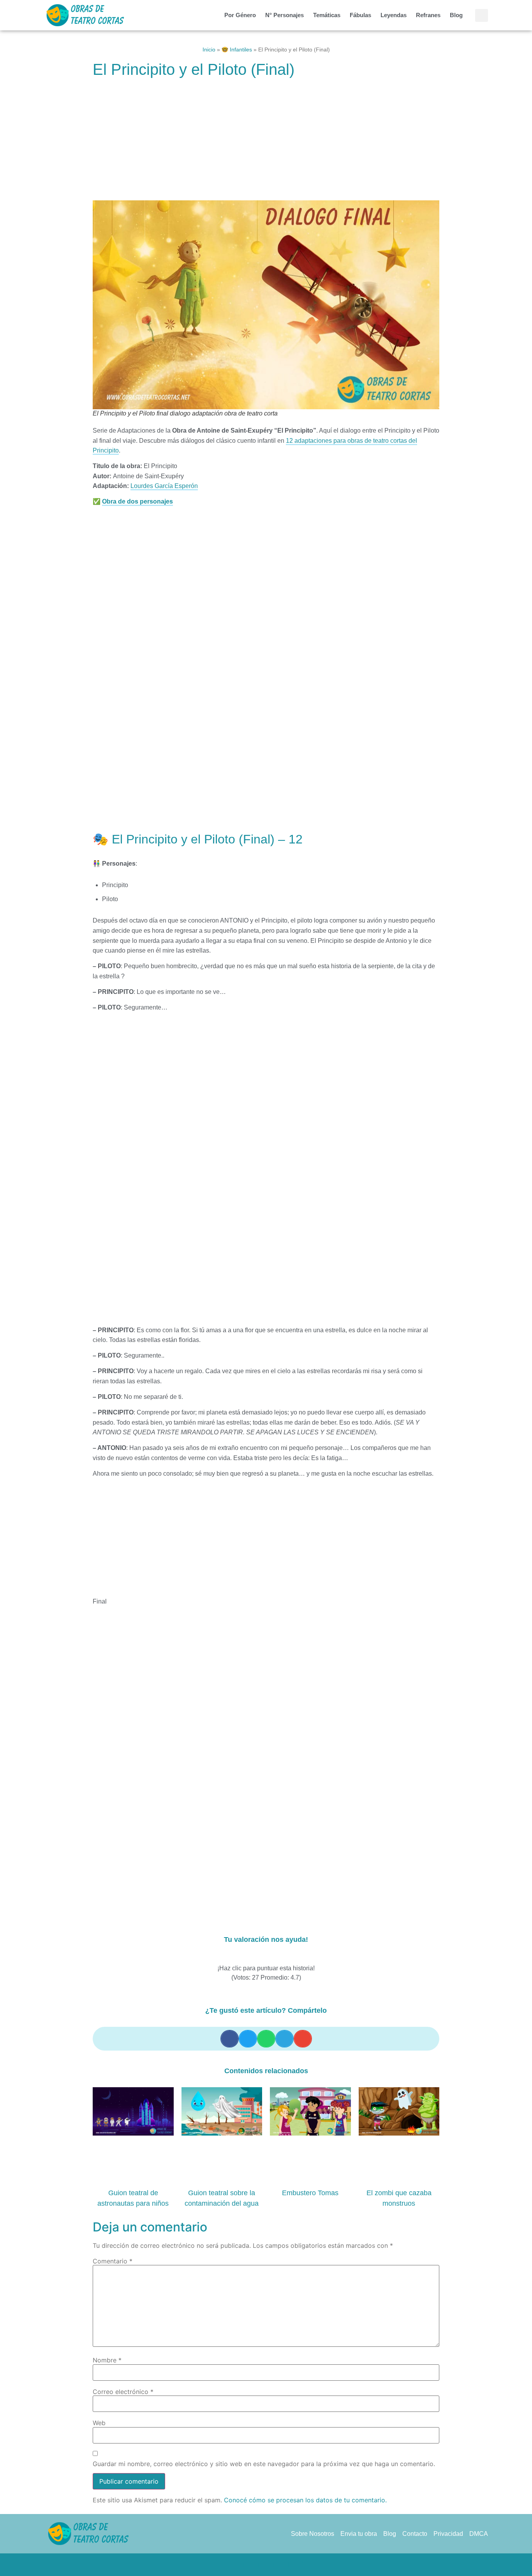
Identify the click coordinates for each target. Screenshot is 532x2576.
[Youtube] (296, 2565)
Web (99, 2423)
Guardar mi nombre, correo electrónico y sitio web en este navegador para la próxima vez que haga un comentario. (264, 2464)
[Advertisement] (266, 143)
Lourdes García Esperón (164, 486)
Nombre (107, 2360)
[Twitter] (251, 2565)
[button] (482, 15)
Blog (456, 15)
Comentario (113, 2261)
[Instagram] (281, 2565)
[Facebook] (236, 2565)
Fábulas (360, 15)
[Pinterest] (266, 2565)
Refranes (428, 15)
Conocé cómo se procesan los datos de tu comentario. (305, 2500)
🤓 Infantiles (237, 50)
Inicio (209, 50)
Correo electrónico (123, 2392)
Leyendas (394, 15)
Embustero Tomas (310, 2193)
